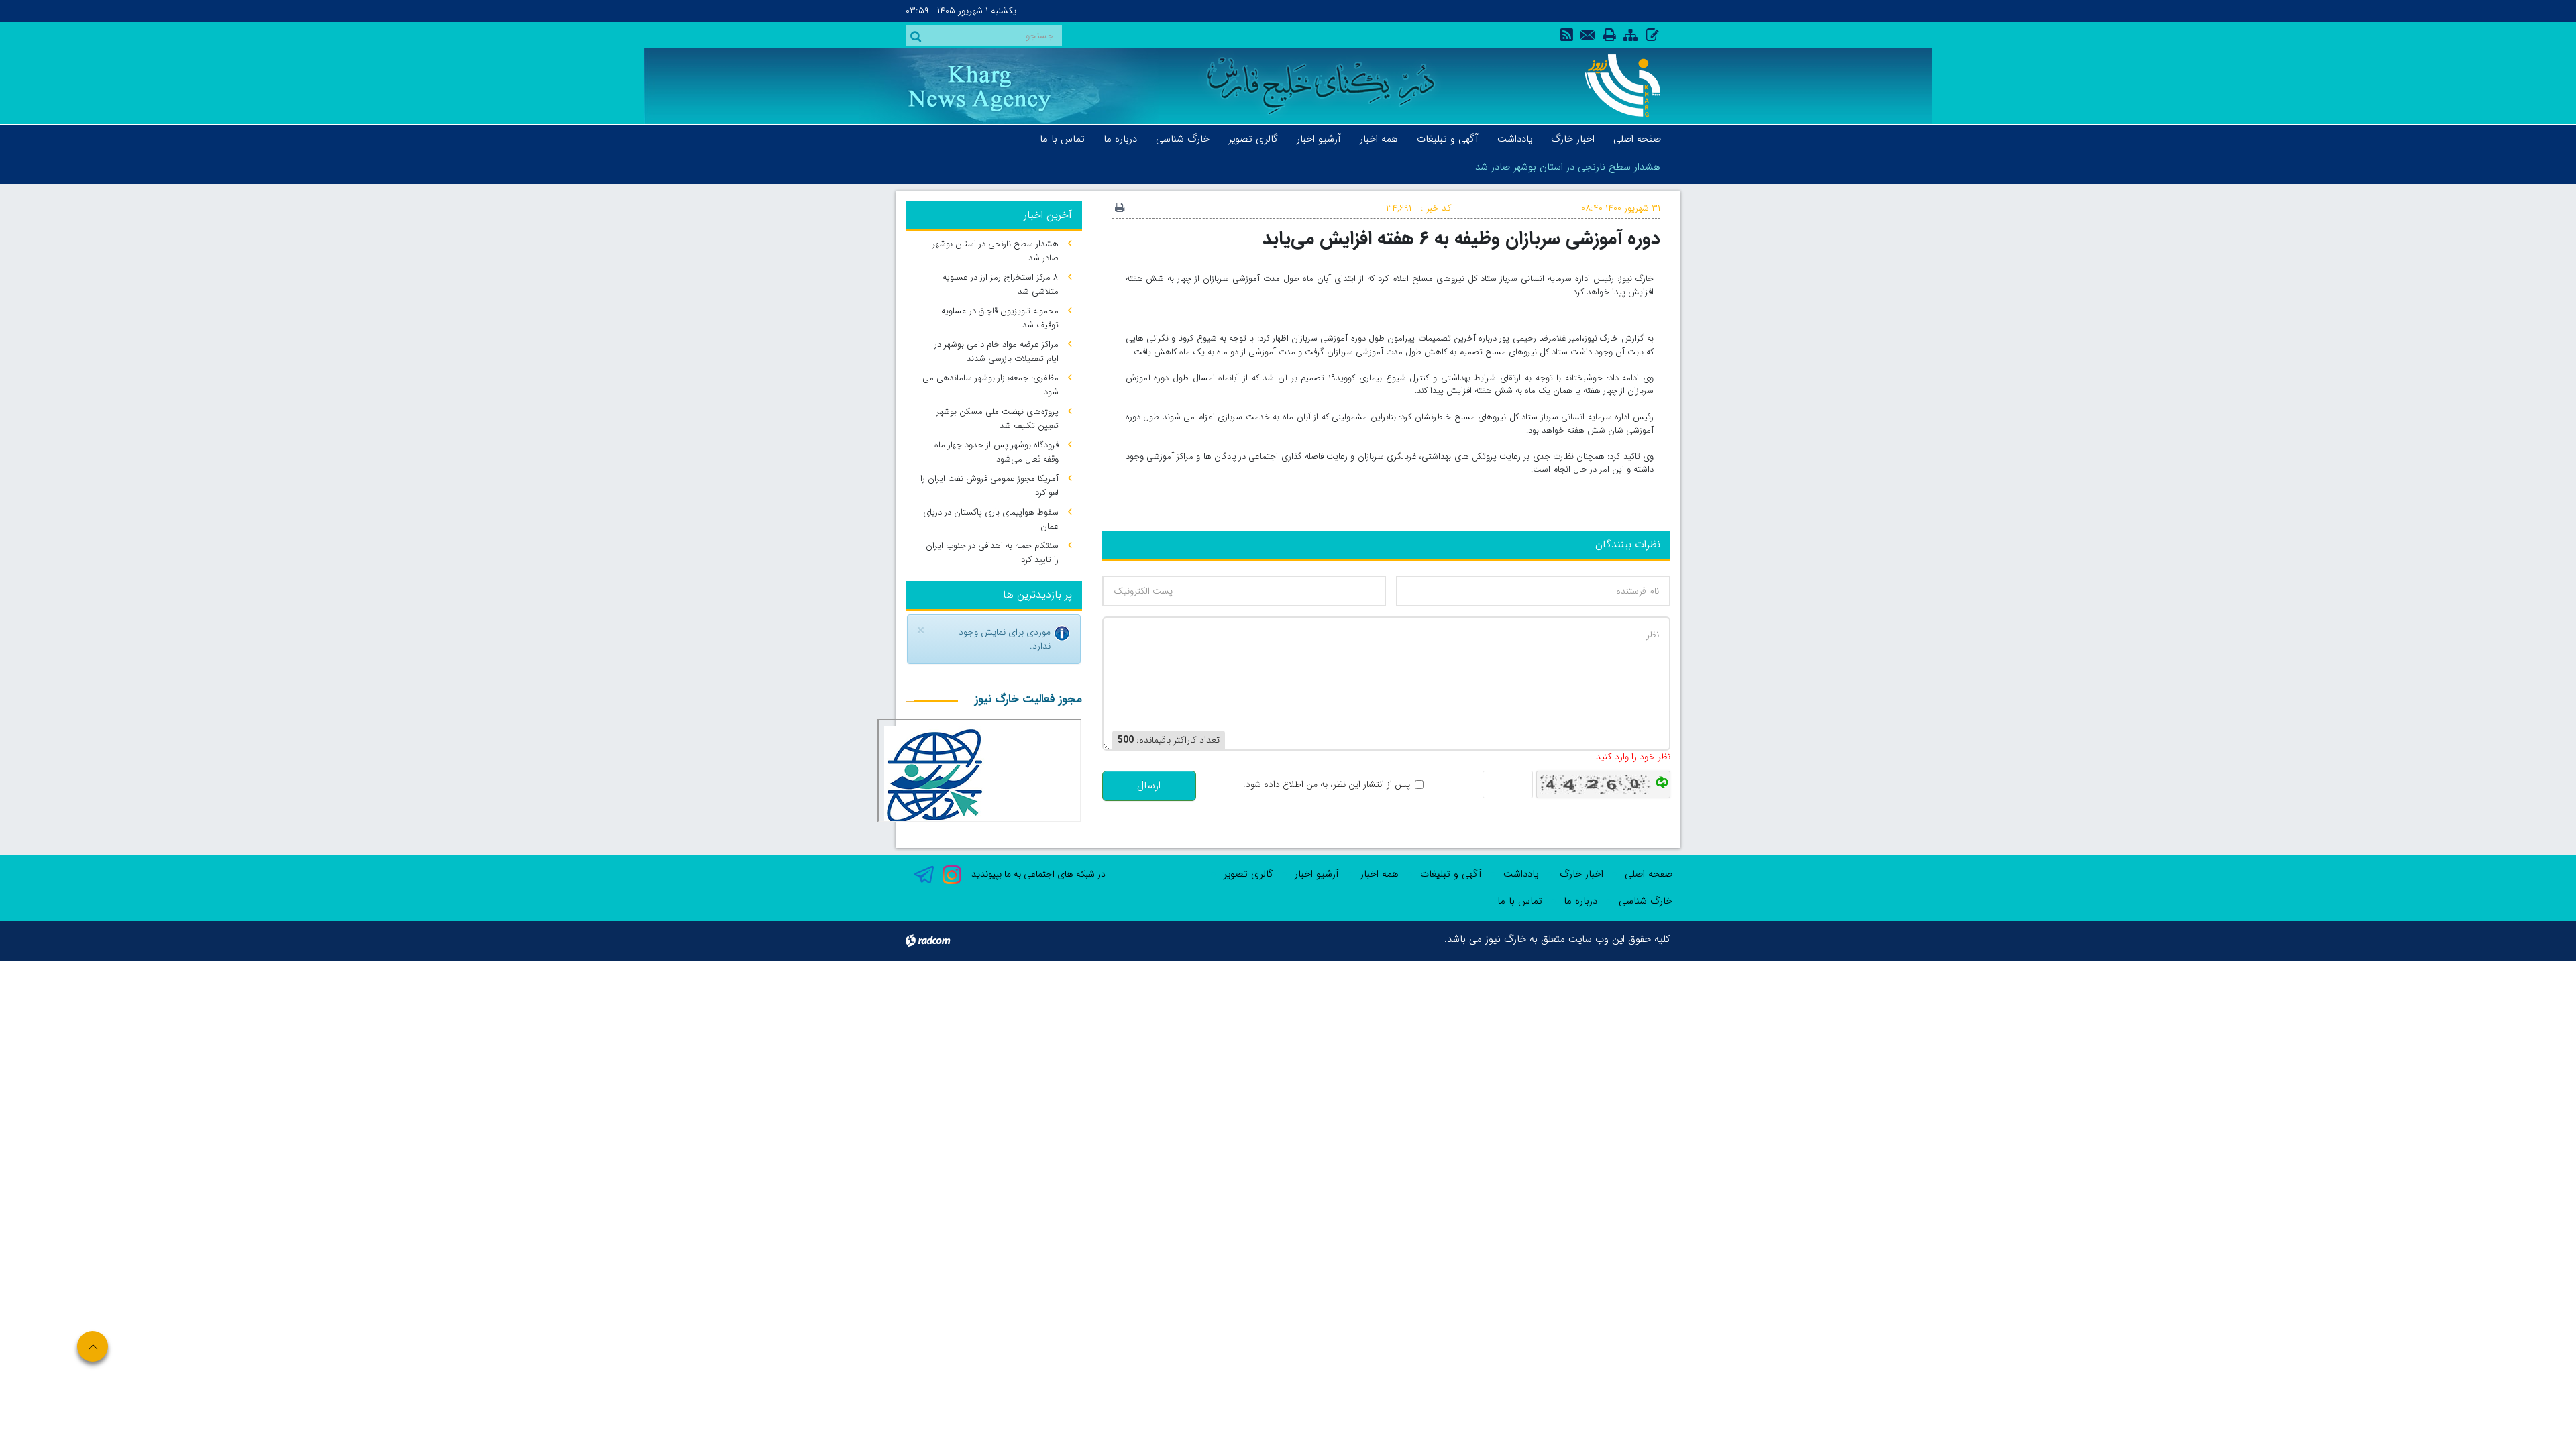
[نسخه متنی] (1120, 209)
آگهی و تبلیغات (1451, 874)
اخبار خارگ (1581, 874)
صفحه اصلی (1649, 874)
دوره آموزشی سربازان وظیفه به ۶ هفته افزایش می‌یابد (1461, 238)
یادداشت (1521, 874)
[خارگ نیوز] (1615, 86)
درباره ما (1580, 901)
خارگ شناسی (1646, 901)
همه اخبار (1380, 874)
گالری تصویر (1248, 874)
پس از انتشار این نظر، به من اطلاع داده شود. (1327, 785)
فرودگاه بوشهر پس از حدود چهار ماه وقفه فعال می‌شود (997, 452)
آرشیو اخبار (1317, 874)
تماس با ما (1520, 901)
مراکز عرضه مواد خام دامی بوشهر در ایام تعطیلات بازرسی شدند (997, 352)
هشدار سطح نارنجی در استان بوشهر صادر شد (1568, 167)
